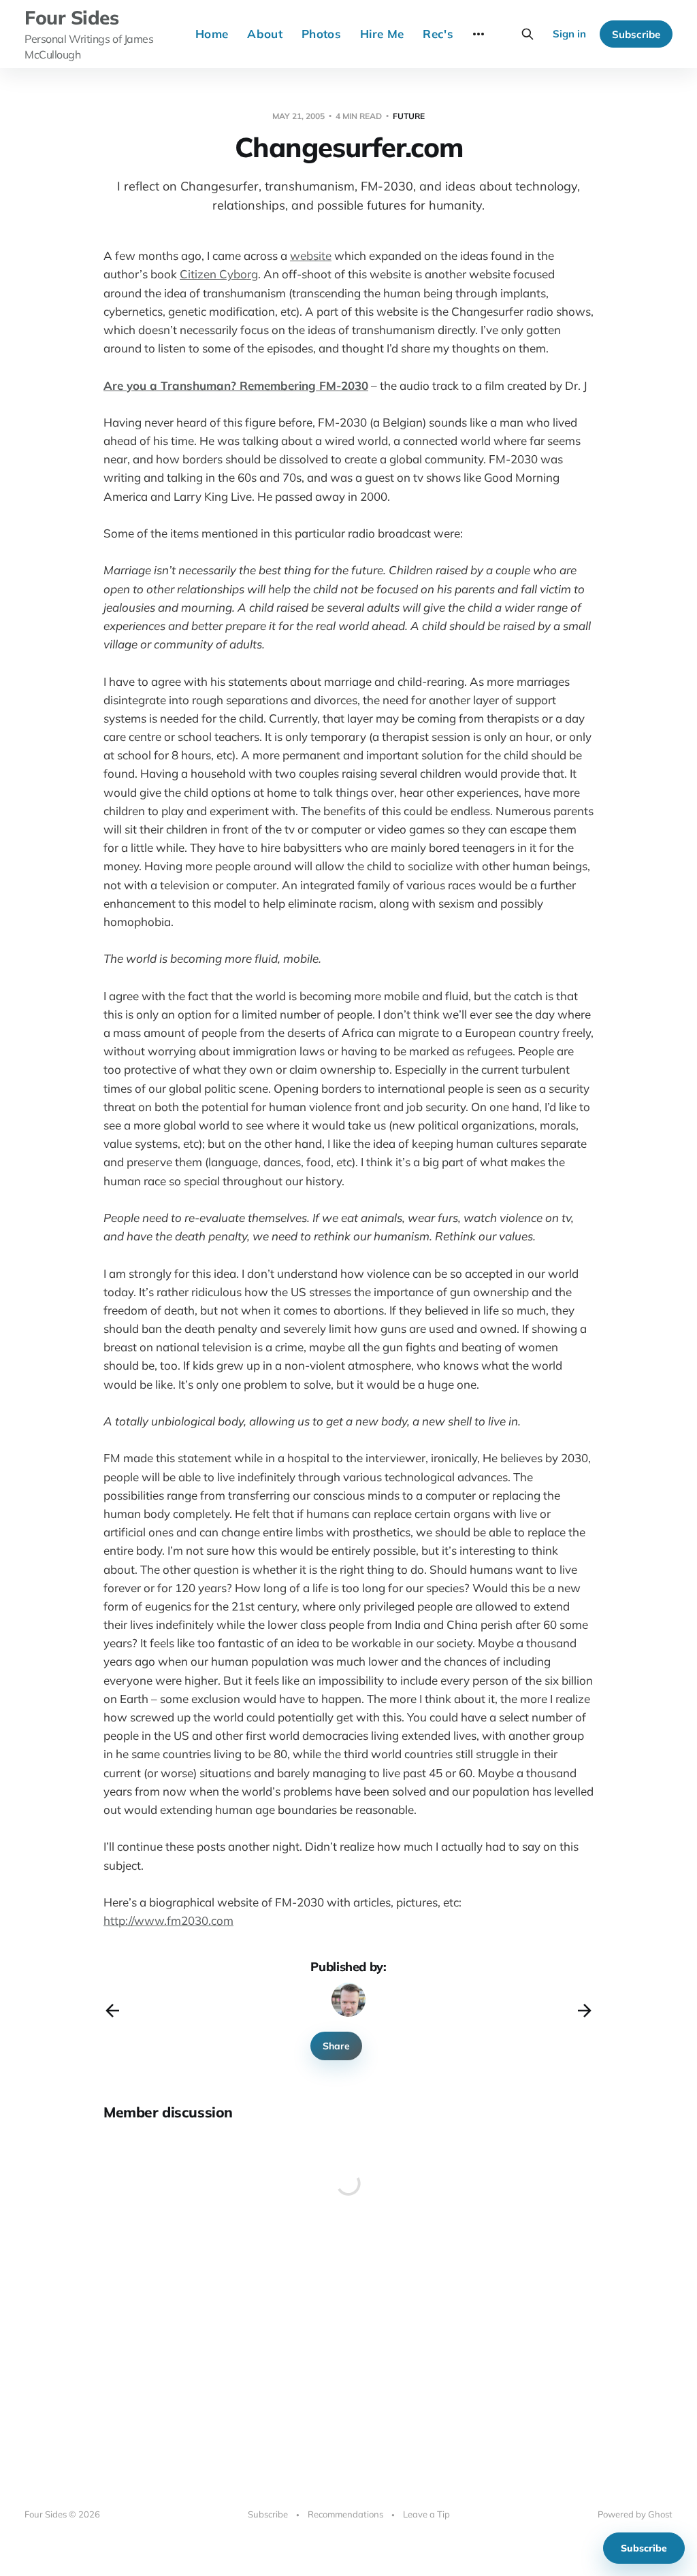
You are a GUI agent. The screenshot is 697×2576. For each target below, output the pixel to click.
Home (212, 34)
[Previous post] (112, 2011)
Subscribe (636, 34)
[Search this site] (528, 34)
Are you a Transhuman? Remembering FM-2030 (236, 385)
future (409, 116)
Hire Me (382, 34)
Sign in (569, 34)
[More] (479, 34)
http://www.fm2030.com (168, 1920)
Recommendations (345, 2514)
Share (336, 2046)
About (265, 34)
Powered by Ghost (635, 2514)
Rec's (438, 34)
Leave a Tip (426, 2514)
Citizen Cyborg (219, 274)
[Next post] (585, 2011)
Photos (321, 34)
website (311, 255)
